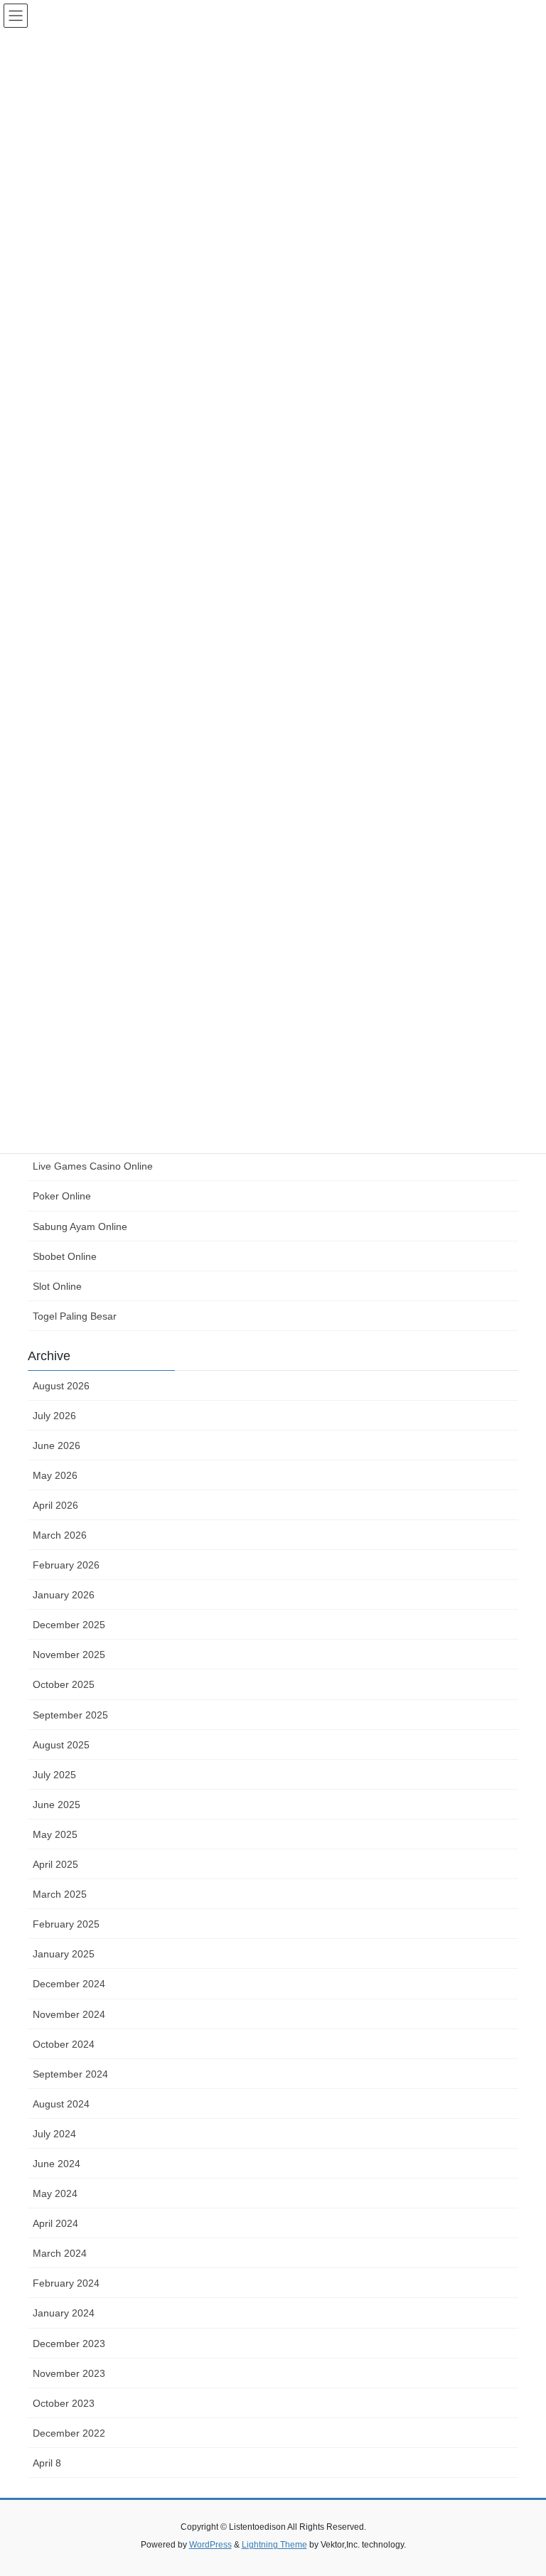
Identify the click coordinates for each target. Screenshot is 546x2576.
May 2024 (55, 2193)
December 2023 (69, 2343)
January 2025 (64, 1954)
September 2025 (70, 1715)
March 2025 (60, 1894)
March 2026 (60, 1535)
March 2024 (60, 2253)
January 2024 (64, 2313)
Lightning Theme (274, 2545)
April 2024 (55, 2223)
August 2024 (61, 2104)
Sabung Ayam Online (80, 1226)
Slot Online (57, 1286)
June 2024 (57, 2164)
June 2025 (57, 1805)
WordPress (210, 2545)
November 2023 (69, 2373)
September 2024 (70, 2074)
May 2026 (55, 1475)
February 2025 (66, 1924)
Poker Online (62, 1196)
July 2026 (54, 1416)
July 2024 (54, 2134)
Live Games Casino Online (93, 1166)
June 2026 (57, 1445)
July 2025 (54, 1775)
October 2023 (64, 2403)
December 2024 (69, 1984)
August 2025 (61, 1745)
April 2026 (55, 1505)
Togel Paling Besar (75, 1316)
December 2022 (69, 2433)
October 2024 (64, 2044)
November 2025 (69, 1655)
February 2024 (66, 2283)
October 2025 (64, 1684)
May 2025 (55, 1834)
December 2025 (69, 1625)
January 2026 (64, 1595)
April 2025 (55, 1864)
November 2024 (69, 2014)
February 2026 (66, 1565)
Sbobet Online (65, 1256)
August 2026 (61, 1386)
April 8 (47, 2463)
